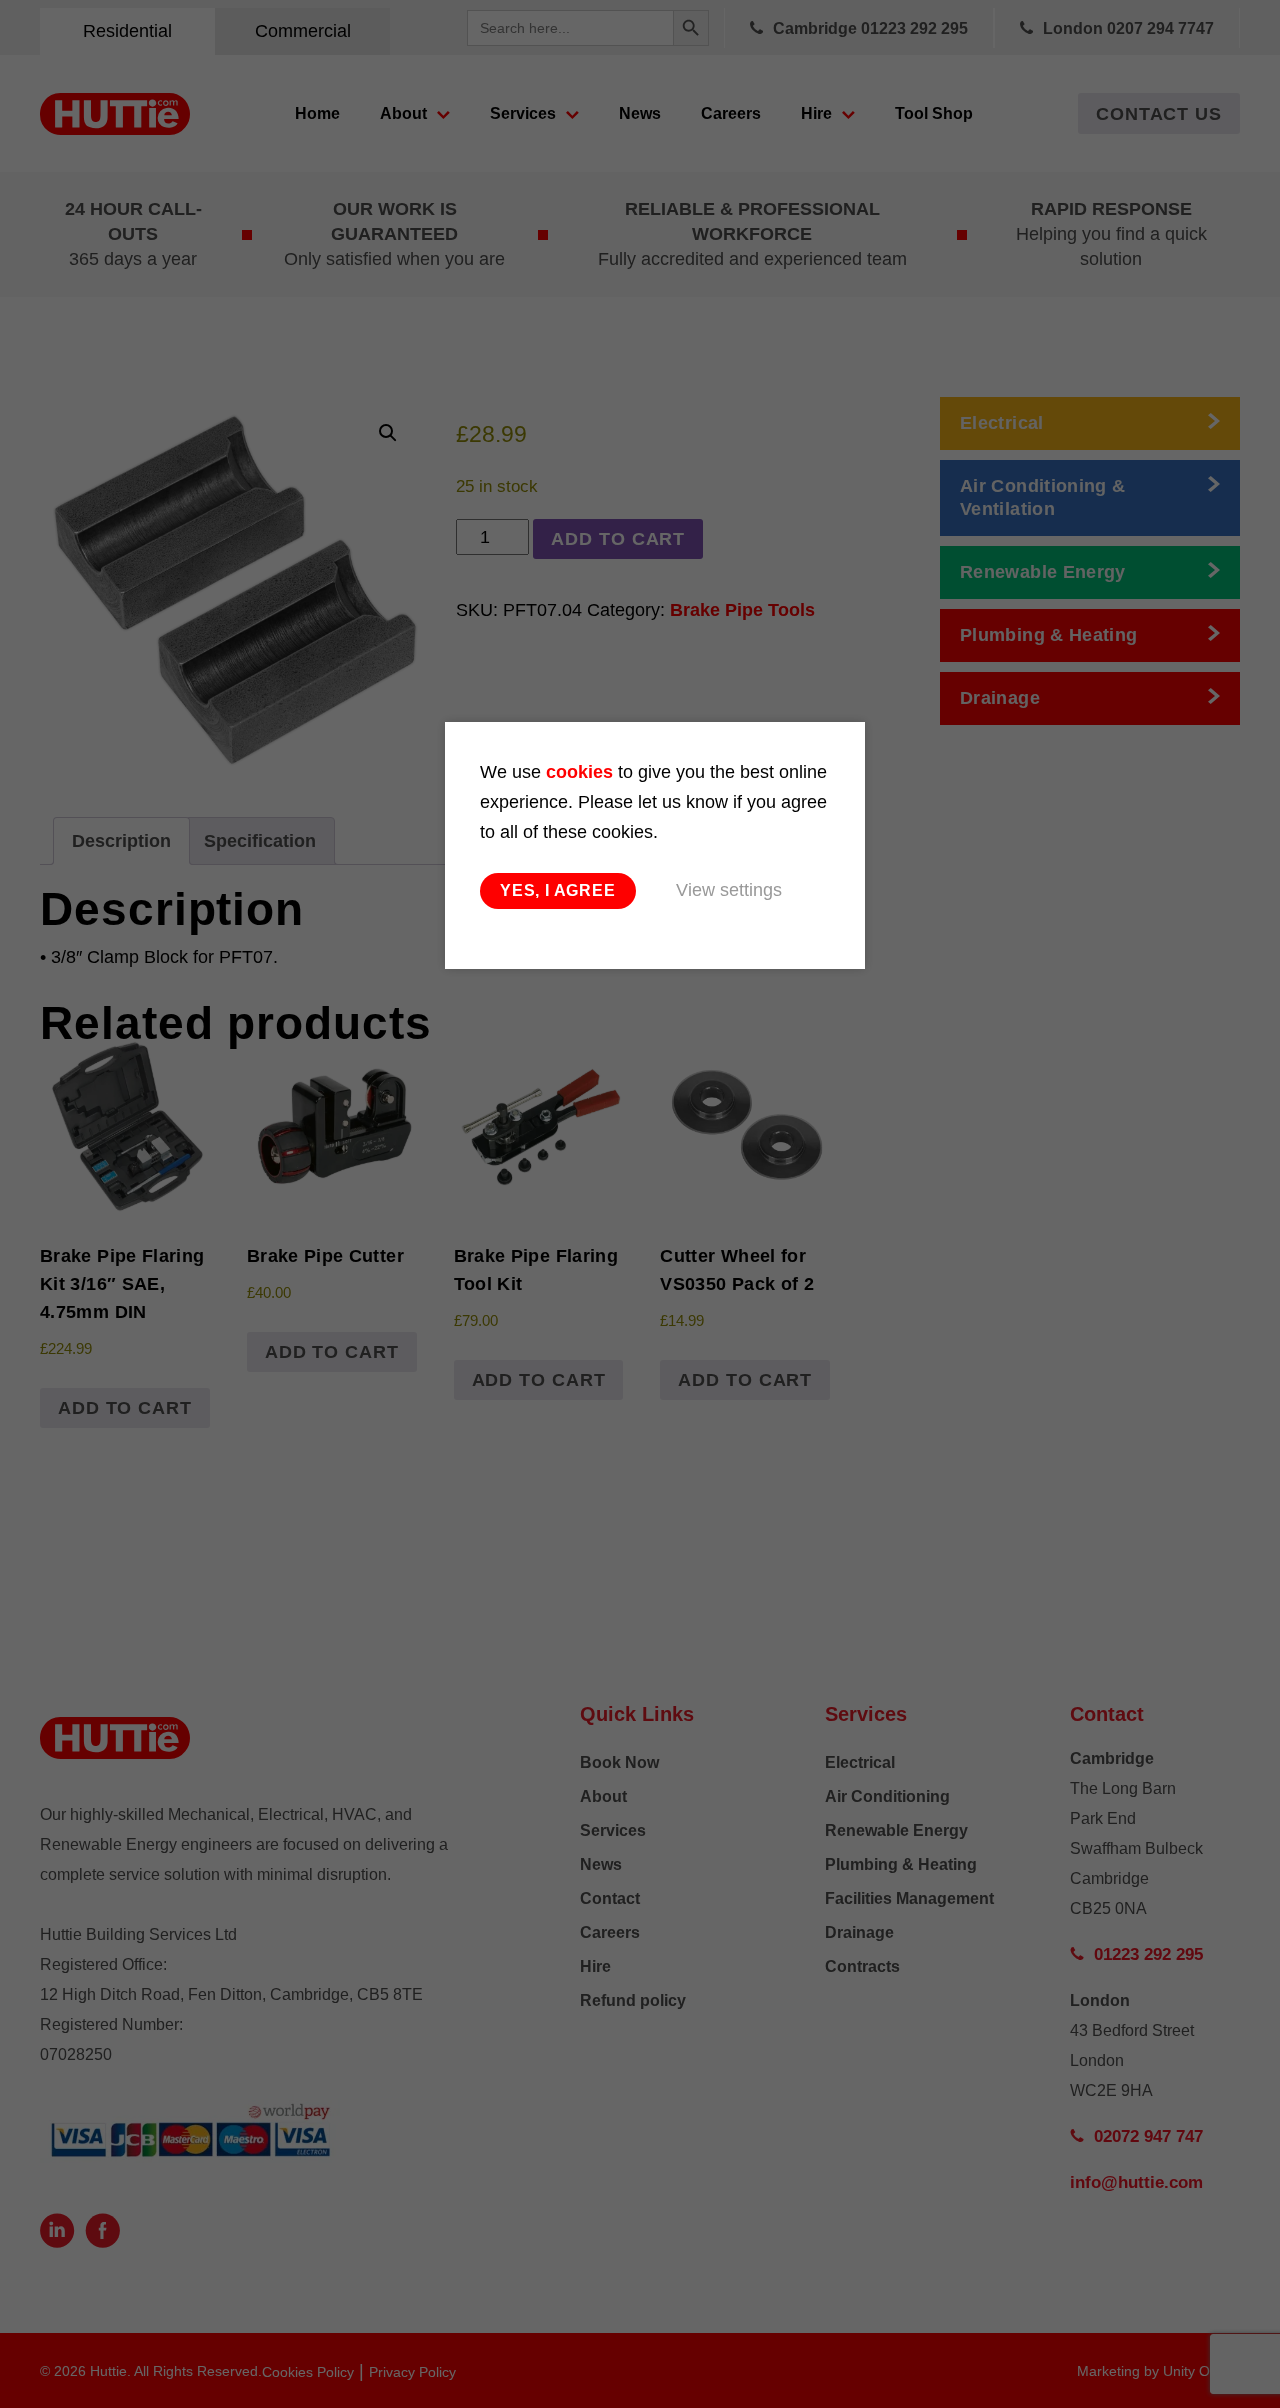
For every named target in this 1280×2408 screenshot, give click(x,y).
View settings (729, 890)
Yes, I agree (558, 890)
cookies (579, 772)
